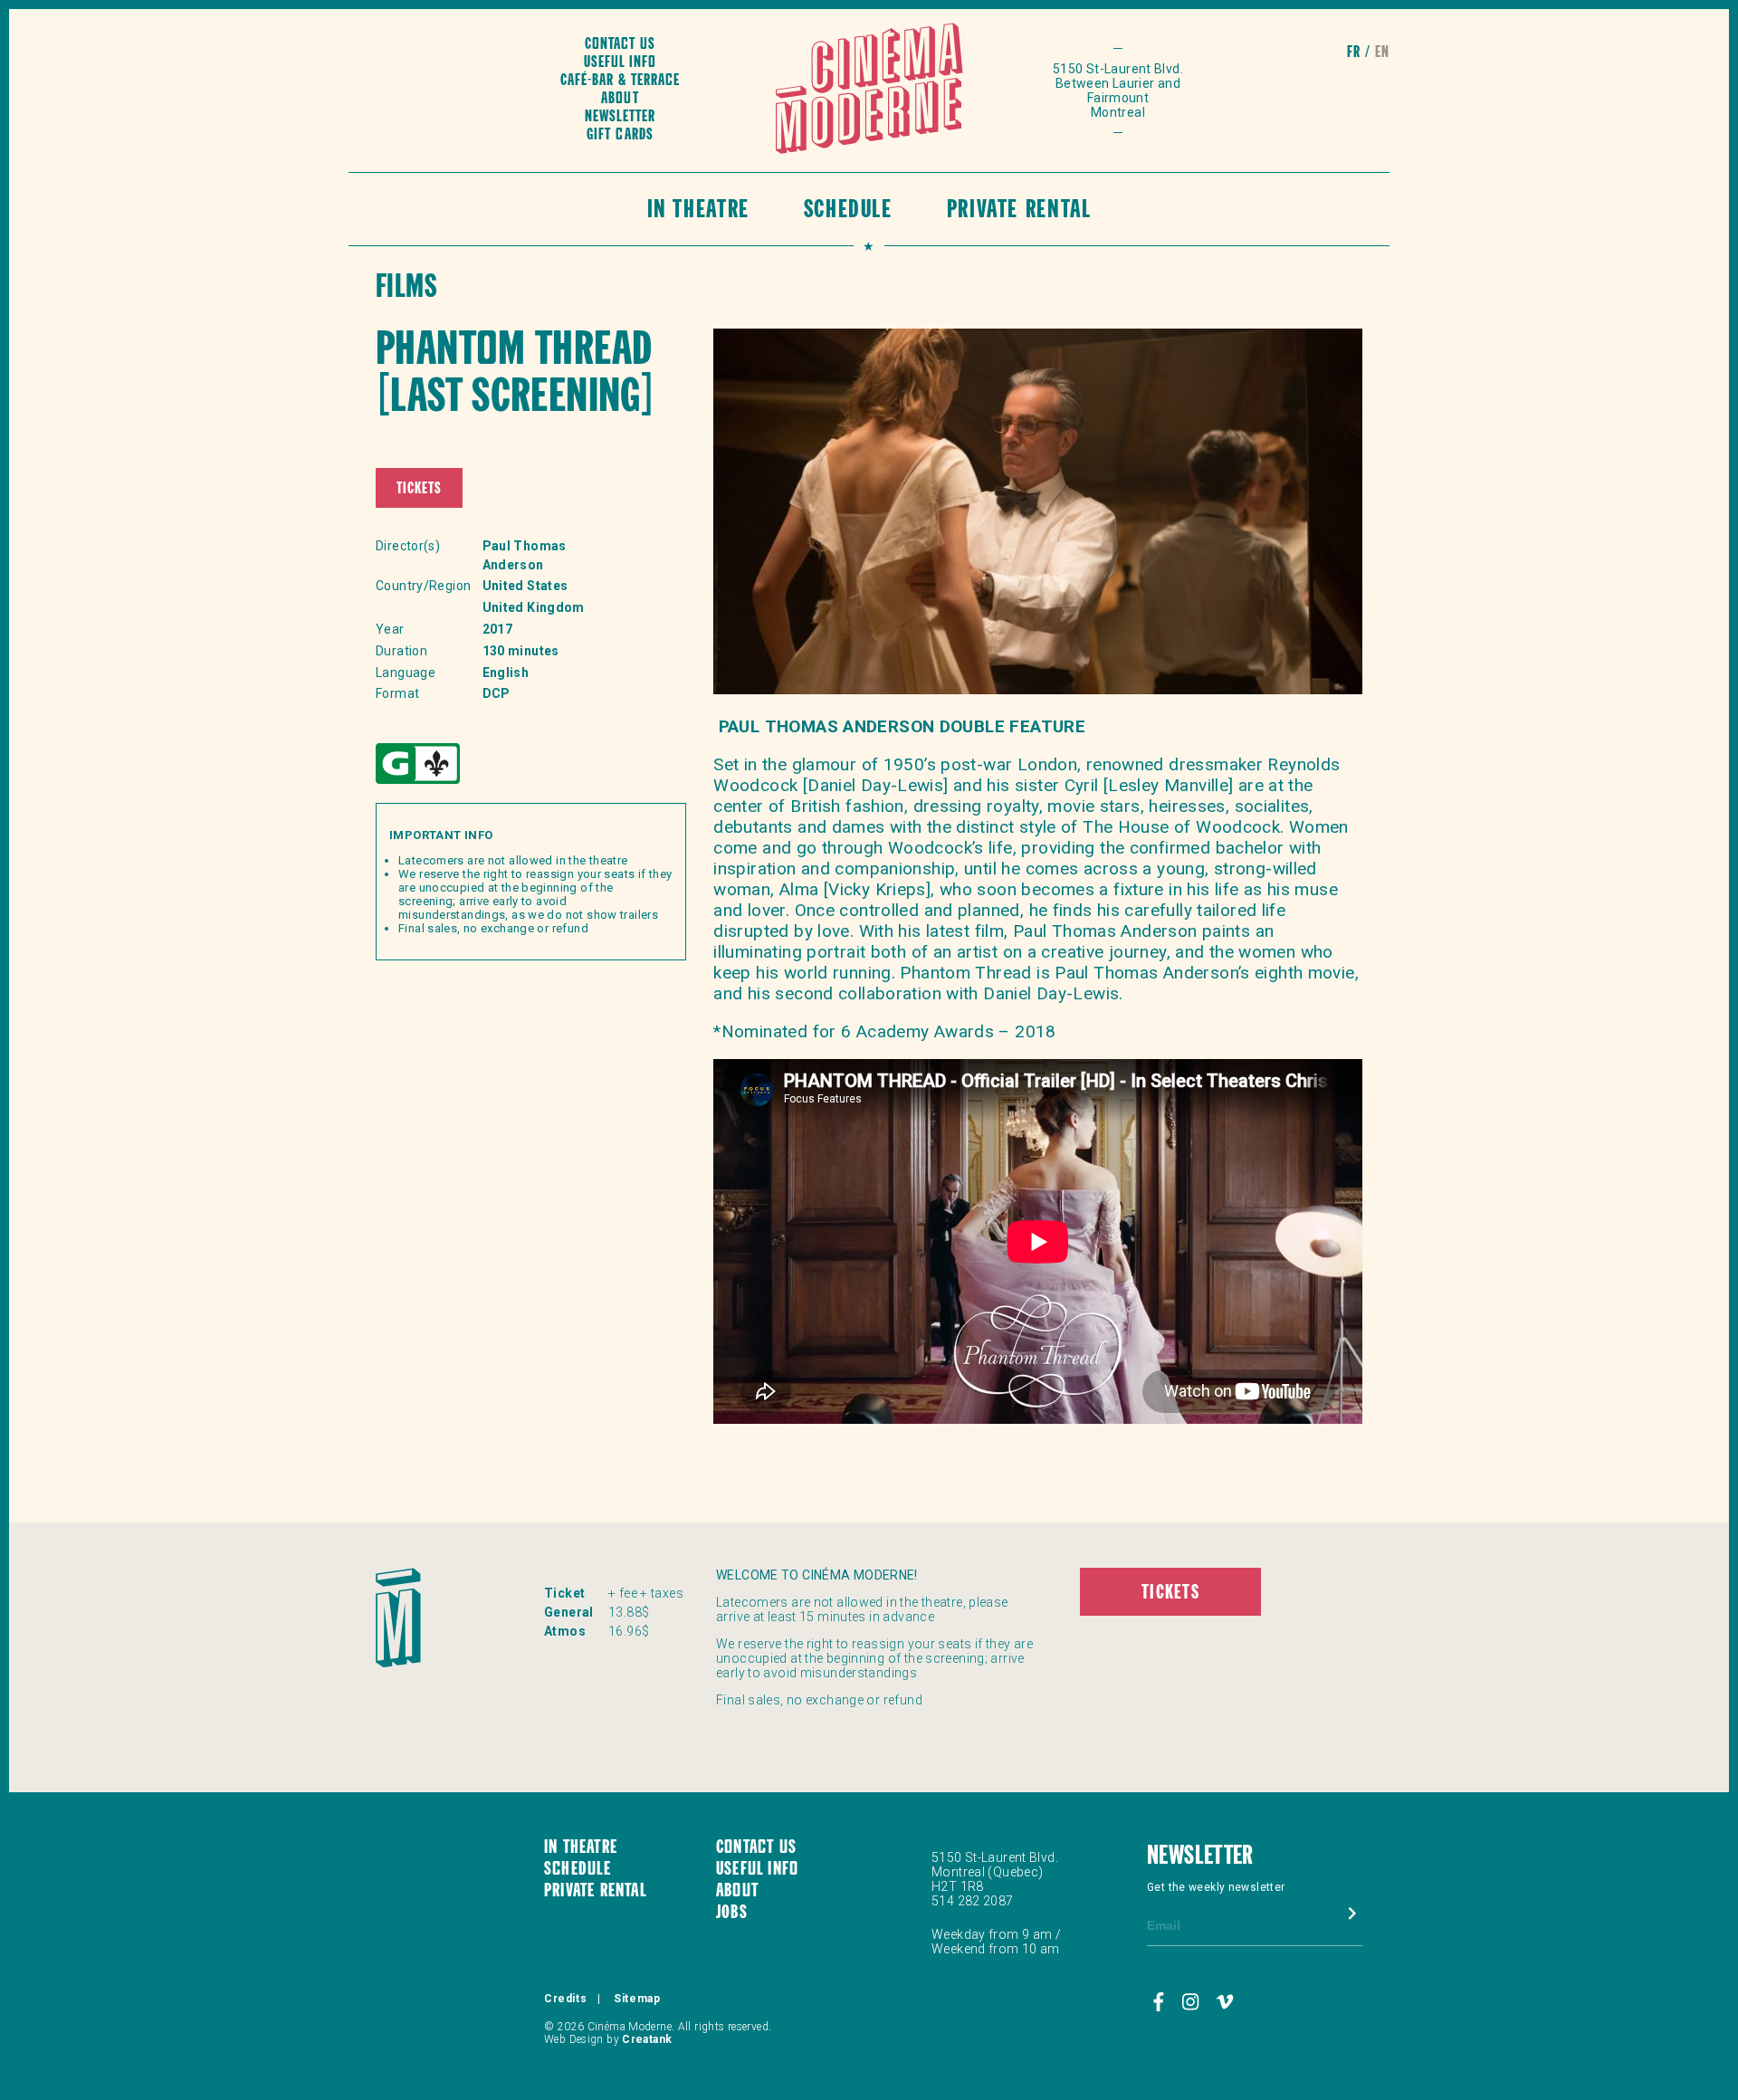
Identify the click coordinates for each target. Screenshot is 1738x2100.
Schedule (848, 211)
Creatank (647, 2039)
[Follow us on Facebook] (1161, 2003)
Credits (565, 1999)
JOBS (732, 1914)
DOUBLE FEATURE (1012, 726)
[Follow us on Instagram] (1193, 2003)
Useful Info (620, 63)
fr (1354, 53)
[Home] (869, 91)
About (620, 99)
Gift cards (620, 135)
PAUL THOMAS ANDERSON (826, 726)
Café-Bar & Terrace (620, 81)
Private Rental (1019, 211)
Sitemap (637, 1999)
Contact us (620, 45)
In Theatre (698, 211)
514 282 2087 (973, 1901)
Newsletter (620, 117)
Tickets (419, 489)
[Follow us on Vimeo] (1225, 2003)
